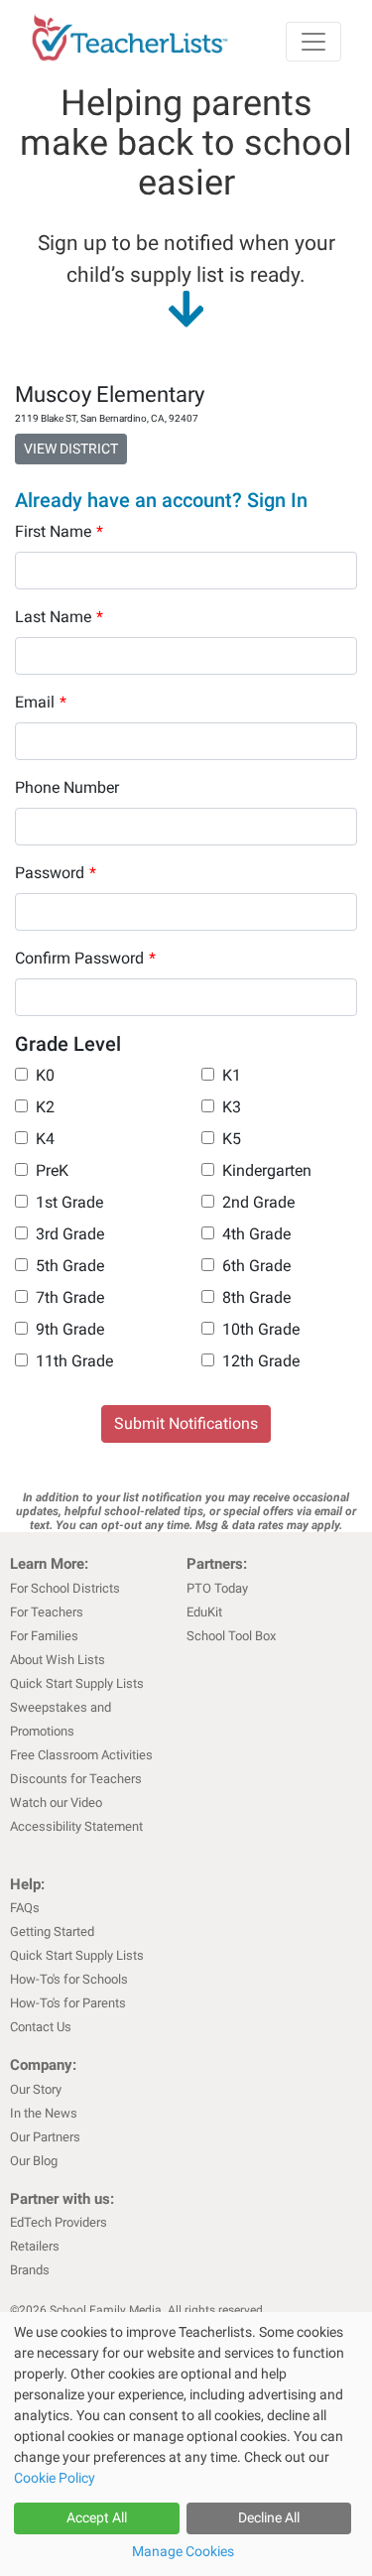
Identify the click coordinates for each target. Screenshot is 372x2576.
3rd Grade (70, 1234)
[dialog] (186, 2444)
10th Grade (261, 1329)
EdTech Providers (59, 2222)
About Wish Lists (58, 1660)
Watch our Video (56, 1803)
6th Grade (256, 1266)
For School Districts (65, 1588)
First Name (59, 531)
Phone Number (67, 787)
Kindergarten (267, 1170)
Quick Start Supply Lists (77, 1683)
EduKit (204, 1612)
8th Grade (256, 1297)
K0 (45, 1075)
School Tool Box (231, 1636)
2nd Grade (258, 1202)
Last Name (59, 617)
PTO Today (217, 1588)
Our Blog (34, 2161)
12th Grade (261, 1361)
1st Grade (69, 1202)
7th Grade (70, 1297)
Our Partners (45, 2137)
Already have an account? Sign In (161, 500)
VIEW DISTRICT (71, 449)
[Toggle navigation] (313, 42)
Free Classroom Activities (81, 1755)
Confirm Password (85, 958)
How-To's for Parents (68, 2003)
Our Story (36, 2089)
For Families (44, 1636)
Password (56, 873)
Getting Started (52, 1932)
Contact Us (41, 2027)
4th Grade (256, 1234)
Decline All (269, 2517)
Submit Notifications (186, 1423)
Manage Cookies (183, 2551)
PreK (52, 1170)
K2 (45, 1107)
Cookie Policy (55, 2478)
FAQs (25, 1908)
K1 (232, 1075)
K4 (45, 1139)
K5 (232, 1139)
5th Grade (70, 1266)
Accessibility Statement (76, 1826)
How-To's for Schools (69, 1979)
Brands (30, 2270)
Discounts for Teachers (76, 1779)
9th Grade (70, 1329)
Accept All (97, 2517)
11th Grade (74, 1361)
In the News (44, 2113)
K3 (232, 1107)
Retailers (35, 2246)
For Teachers (47, 1612)
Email (41, 702)
